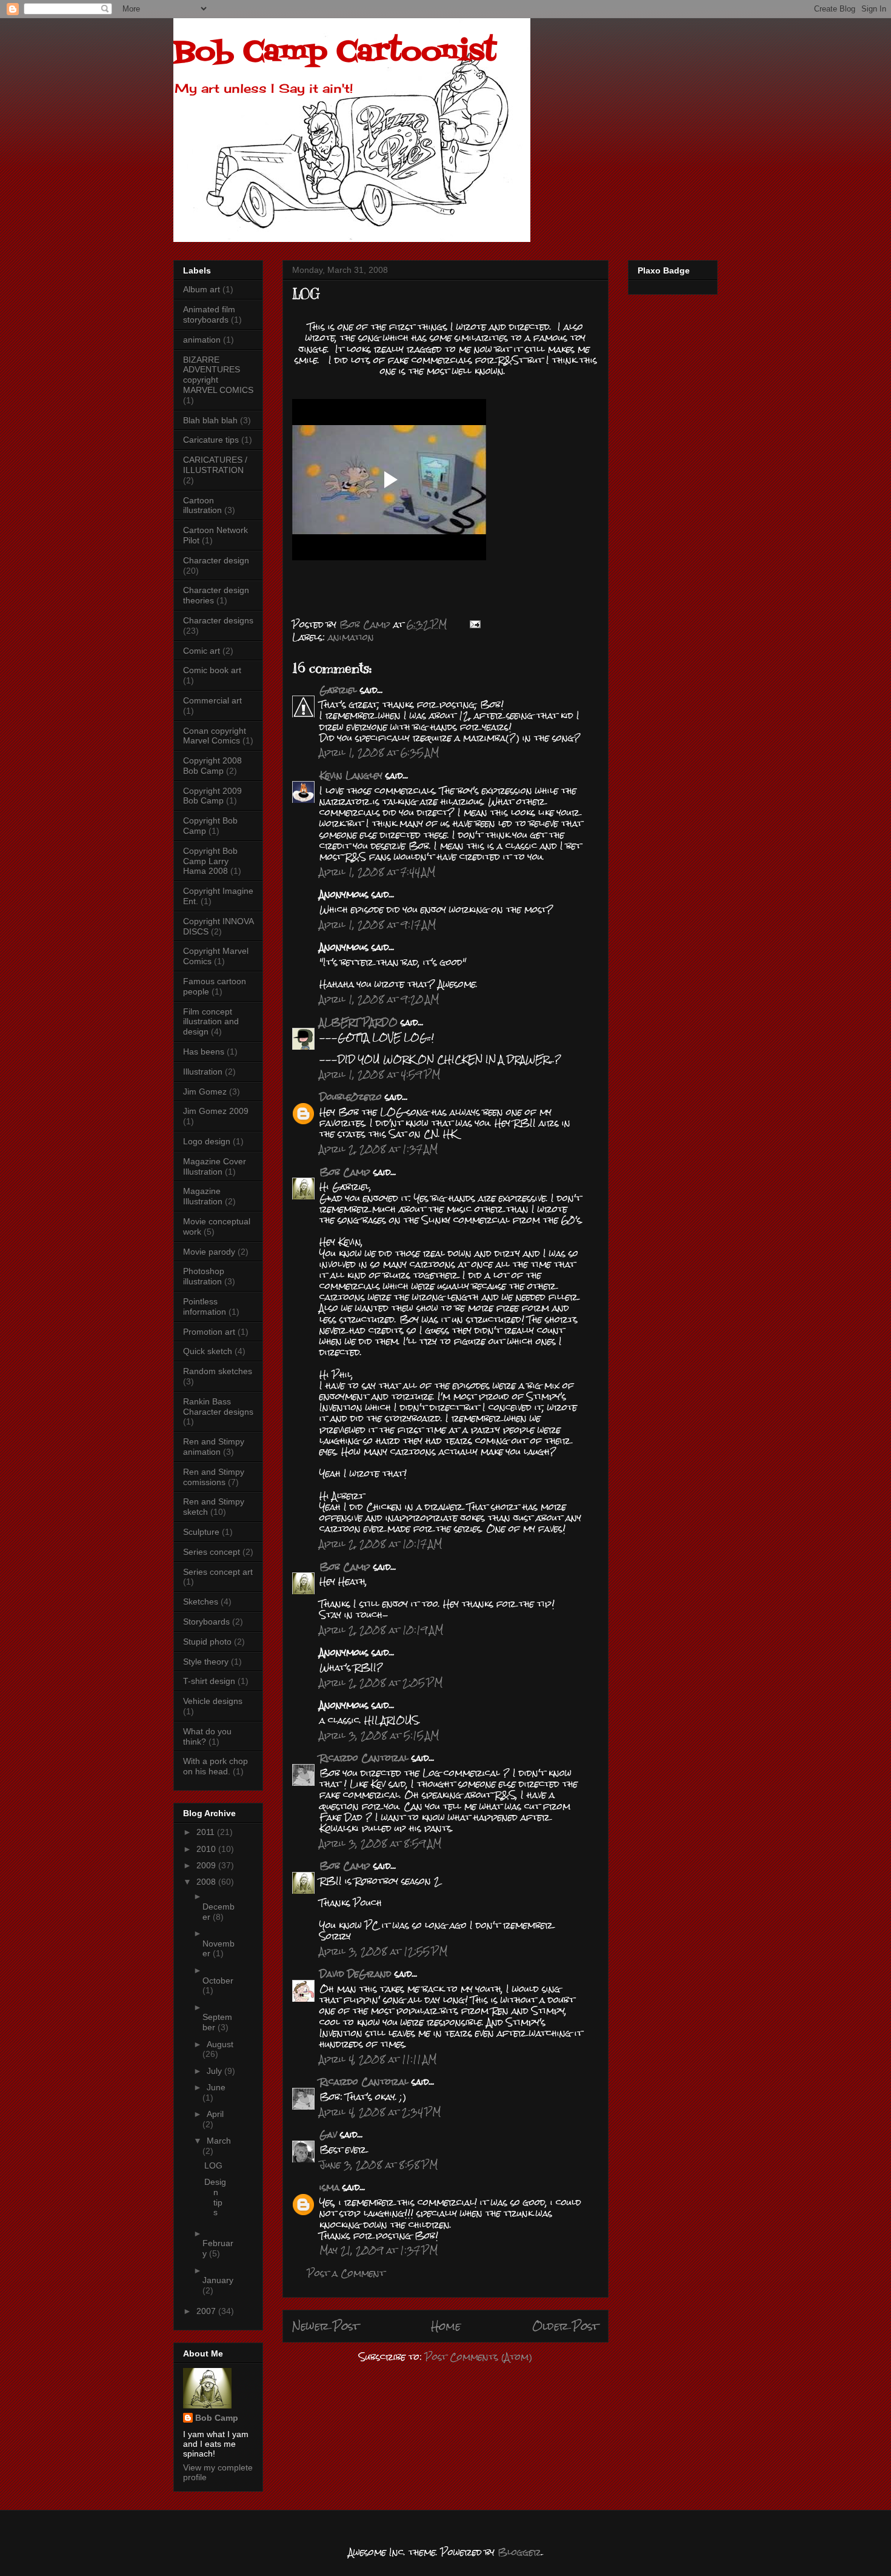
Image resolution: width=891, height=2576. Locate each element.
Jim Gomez (205, 1092)
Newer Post (326, 2326)
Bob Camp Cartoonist (335, 53)
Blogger (519, 2552)
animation (351, 637)
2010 (207, 1849)
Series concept (212, 1552)
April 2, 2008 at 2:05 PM (381, 1682)
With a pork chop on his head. (215, 1766)
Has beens (204, 1052)
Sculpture (201, 1532)
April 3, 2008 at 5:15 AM (379, 1735)
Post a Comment (346, 2273)
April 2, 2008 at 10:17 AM (381, 1544)
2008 (207, 1882)
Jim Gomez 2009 (216, 1111)
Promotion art (209, 1332)
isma (329, 2187)
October (218, 1981)
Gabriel (338, 690)
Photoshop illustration (204, 1276)
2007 (207, 2311)
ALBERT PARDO (359, 1022)
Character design (216, 560)
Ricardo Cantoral (364, 1758)
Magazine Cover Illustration (215, 1166)
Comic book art (212, 670)
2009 (207, 1865)
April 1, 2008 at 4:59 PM (380, 1074)
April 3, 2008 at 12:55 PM (383, 1951)
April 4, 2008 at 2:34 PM (380, 2112)
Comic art (202, 651)
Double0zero (351, 1097)
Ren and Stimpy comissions (214, 1477)
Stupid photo (207, 1642)
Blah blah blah (210, 420)
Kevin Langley (351, 775)
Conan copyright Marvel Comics (215, 736)
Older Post (566, 2326)
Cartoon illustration (202, 505)
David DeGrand (355, 1974)
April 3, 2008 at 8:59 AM (380, 1843)
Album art (202, 289)
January (218, 2280)
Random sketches (218, 1371)
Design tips (215, 2197)
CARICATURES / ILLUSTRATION (215, 465)
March (219, 2141)
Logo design (207, 1141)
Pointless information (205, 1306)
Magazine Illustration (203, 1196)
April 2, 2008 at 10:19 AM (381, 1630)
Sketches (201, 1602)
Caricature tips (211, 440)
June (216, 2087)
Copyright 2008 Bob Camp (212, 766)
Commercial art (212, 700)
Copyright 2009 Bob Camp (212, 796)
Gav (328, 2134)
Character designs (218, 620)
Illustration (203, 1072)
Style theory (206, 1662)
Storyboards (206, 1622)
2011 (207, 1832)
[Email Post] (475, 624)
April (215, 2114)
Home (446, 2326)
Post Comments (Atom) (479, 2357)
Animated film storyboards (209, 314)
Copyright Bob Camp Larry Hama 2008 (210, 861)
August (220, 2044)
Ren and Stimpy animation (214, 1447)
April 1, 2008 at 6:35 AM (379, 752)
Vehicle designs (213, 1701)
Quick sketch (208, 1351)
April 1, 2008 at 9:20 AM (379, 999)
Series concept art (218, 1572)
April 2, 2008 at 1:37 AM (379, 1149)
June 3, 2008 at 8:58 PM (379, 2165)
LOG (213, 2165)
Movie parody (209, 1252)
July (215, 2071)
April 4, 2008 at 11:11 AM (378, 2059)
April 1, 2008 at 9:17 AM (378, 924)
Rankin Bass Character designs (218, 1407)
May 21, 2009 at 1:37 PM (379, 2250)
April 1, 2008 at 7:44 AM (377, 872)
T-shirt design (209, 1681)
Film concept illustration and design (211, 1022)
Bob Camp (345, 1172)
